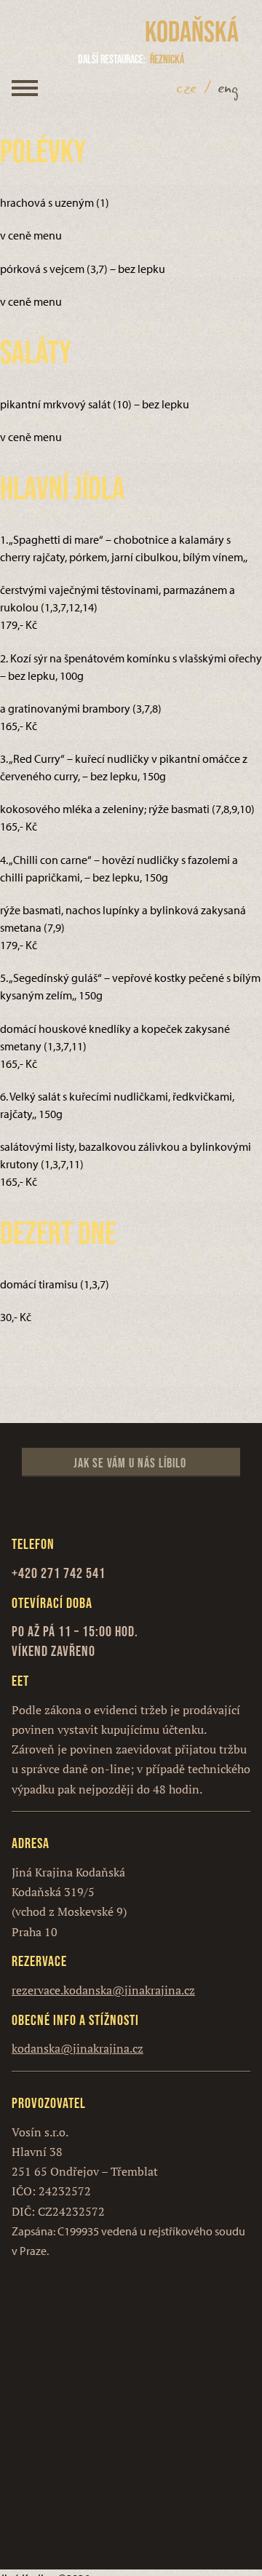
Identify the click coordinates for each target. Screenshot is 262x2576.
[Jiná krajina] (82, 32)
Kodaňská (192, 31)
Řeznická (131, 59)
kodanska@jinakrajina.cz (78, 2048)
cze (187, 88)
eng (229, 88)
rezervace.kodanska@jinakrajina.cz (103, 1990)
